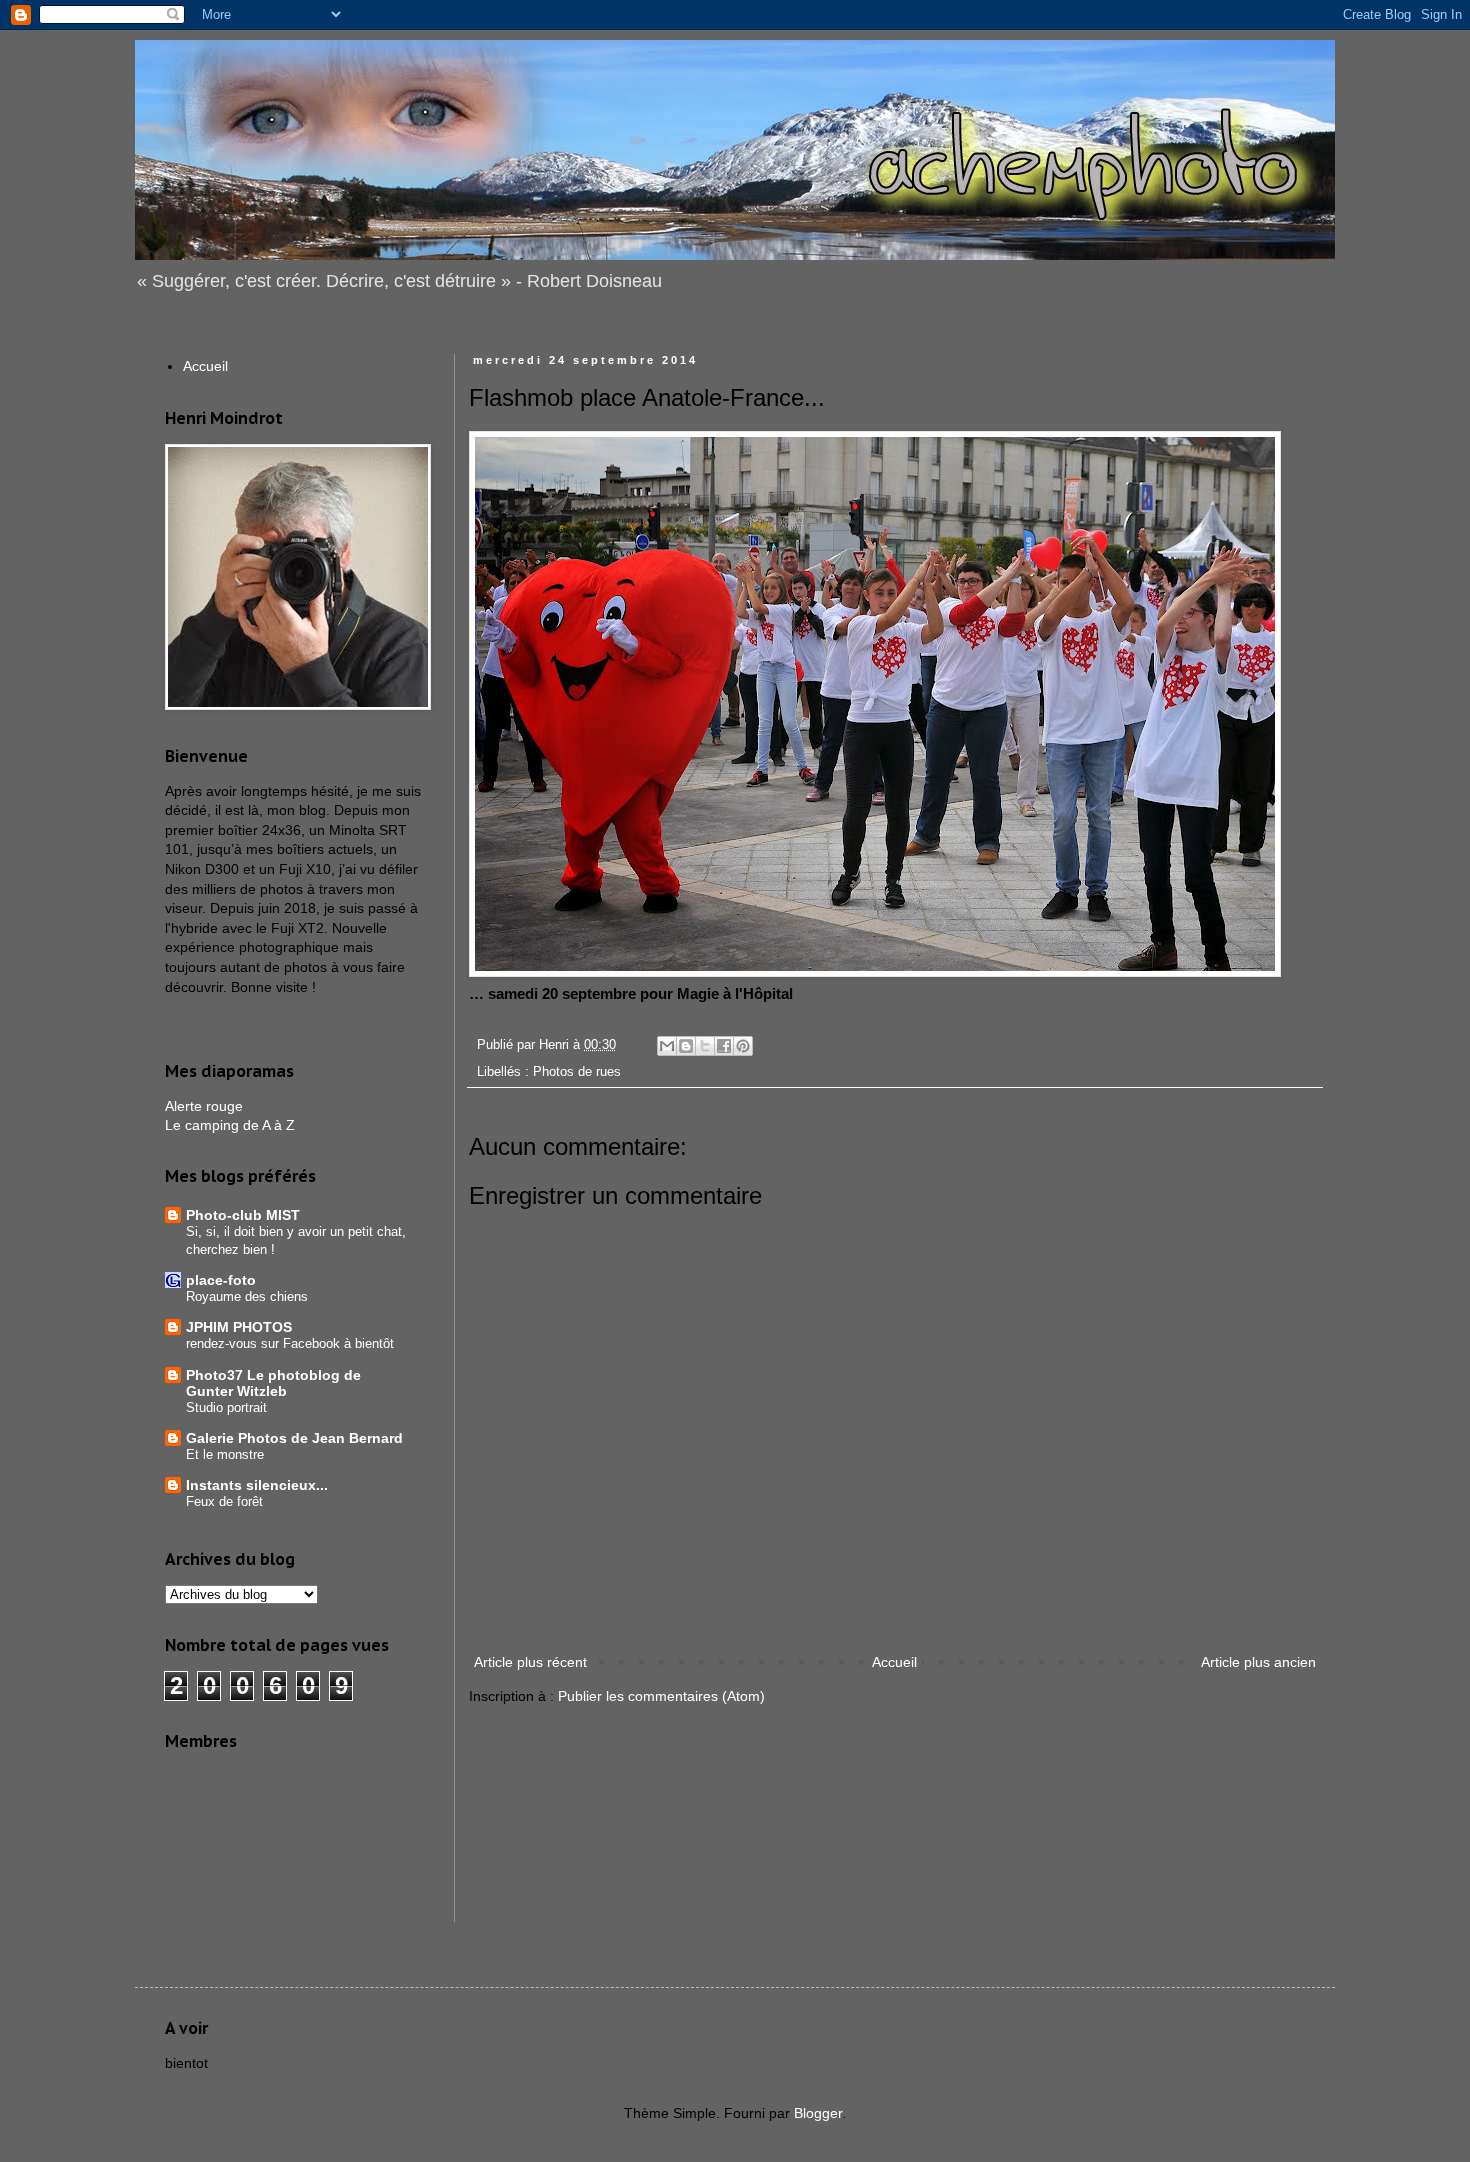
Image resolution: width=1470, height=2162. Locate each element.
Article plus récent (530, 1662)
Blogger (818, 2113)
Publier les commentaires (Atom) (661, 1696)
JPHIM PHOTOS (239, 1327)
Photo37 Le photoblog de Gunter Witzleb (273, 1383)
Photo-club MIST (243, 1215)
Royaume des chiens (247, 1296)
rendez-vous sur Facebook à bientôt (290, 1343)
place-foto (221, 1280)
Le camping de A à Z (230, 1125)
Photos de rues (577, 1072)
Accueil (894, 1662)
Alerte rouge (204, 1106)
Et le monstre (225, 1454)
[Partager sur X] (705, 1046)
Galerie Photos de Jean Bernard (294, 1438)
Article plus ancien (1258, 1662)
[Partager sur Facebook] (724, 1046)
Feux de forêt (224, 1501)
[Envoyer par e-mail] (667, 1046)
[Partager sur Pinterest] (743, 1046)
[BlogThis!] (686, 1046)
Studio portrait (226, 1407)
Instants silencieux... (257, 1485)
